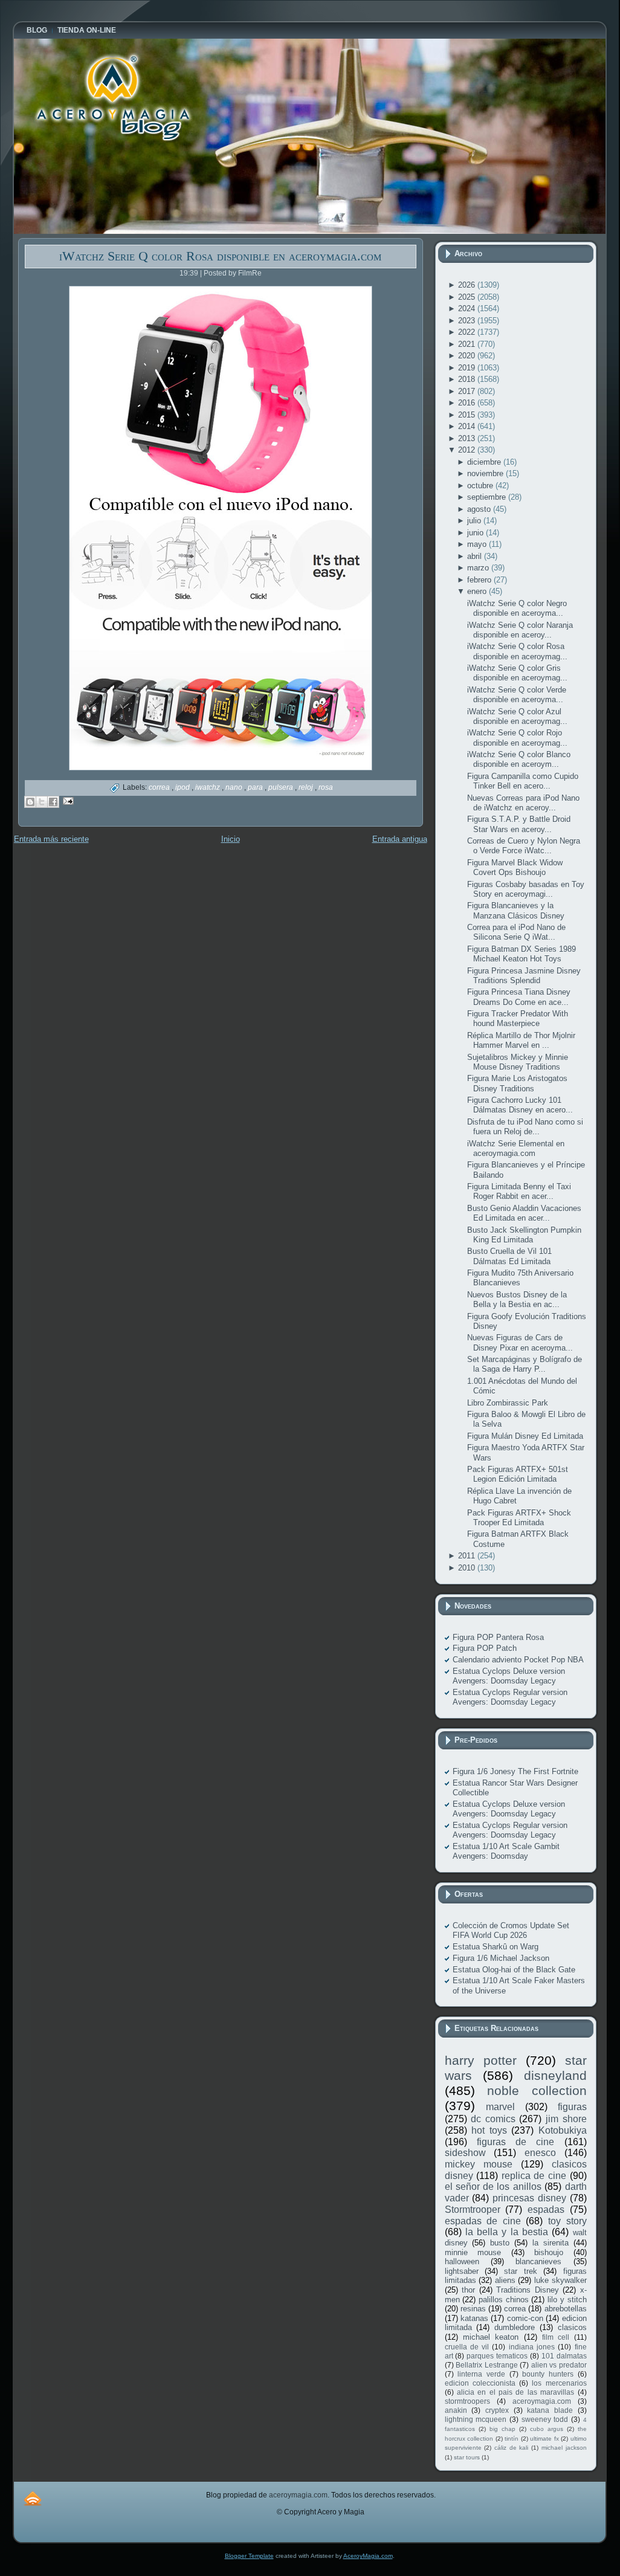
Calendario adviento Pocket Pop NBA (518, 1660)
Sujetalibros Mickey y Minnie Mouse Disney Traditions (518, 1062)
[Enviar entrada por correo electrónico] (67, 800)
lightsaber (462, 2271)
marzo (479, 568)
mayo (478, 544)
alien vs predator (559, 2365)
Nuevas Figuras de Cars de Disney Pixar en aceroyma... (520, 1342)
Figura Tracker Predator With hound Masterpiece (518, 1018)
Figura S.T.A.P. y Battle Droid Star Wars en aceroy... (519, 824)
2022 (468, 332)
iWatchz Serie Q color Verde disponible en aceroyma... (517, 695)
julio (475, 521)
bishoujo (549, 2252)
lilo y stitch (567, 2300)
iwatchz (208, 787)
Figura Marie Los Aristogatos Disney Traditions (517, 1083)
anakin (456, 2410)
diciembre (485, 462)
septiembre (488, 497)
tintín (512, 2439)
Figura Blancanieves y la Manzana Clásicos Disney (516, 910)
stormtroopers (467, 2401)
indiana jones (532, 2347)
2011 (468, 1556)
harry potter (481, 2060)
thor (468, 2290)
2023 (468, 321)
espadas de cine (483, 2221)
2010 (468, 1568)
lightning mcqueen (476, 2419)
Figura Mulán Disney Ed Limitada (525, 1436)
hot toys (489, 2130)
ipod (183, 787)
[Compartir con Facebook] (53, 802)
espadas (546, 2210)
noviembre (486, 473)
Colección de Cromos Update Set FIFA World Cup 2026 (511, 1930)
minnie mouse (473, 2252)
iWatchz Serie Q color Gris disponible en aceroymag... (517, 673)
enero (478, 591)
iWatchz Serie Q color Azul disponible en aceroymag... (517, 716)
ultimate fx (544, 2439)
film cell (556, 2337)
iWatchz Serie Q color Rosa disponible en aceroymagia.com (220, 256)
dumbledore (515, 2327)
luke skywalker (560, 2280)
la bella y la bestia (507, 2232)
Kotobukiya (563, 2130)
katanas (474, 2318)
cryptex (497, 2410)
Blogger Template (249, 2556)
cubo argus (547, 2429)
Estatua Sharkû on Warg (496, 1947)
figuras (572, 2107)
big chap (502, 2429)
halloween (462, 2261)
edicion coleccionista (480, 2383)
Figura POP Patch (485, 1648)
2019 (468, 368)
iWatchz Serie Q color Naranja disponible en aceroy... (520, 630)
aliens (505, 2280)
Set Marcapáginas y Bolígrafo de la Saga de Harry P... (525, 1364)
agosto (480, 509)
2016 (468, 403)
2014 (468, 426)
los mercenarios (559, 2383)
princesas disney (529, 2198)
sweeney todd (545, 2419)
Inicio (231, 839)
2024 (468, 308)
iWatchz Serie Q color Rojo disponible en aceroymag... (517, 738)
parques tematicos (497, 2356)
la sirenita (551, 2243)
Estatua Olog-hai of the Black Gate (514, 1970)
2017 (468, 391)
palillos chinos (504, 2300)
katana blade (550, 2410)
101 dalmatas (564, 2356)
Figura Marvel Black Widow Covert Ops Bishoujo (515, 867)
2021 (468, 344)
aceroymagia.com (542, 2401)
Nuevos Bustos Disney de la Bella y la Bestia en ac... (517, 1299)
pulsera (282, 787)
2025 (468, 297)
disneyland (555, 2075)
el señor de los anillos (493, 2187)
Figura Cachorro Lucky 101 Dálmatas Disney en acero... (520, 1105)
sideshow (465, 2153)
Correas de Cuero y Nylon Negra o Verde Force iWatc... (524, 846)
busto (500, 2243)
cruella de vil (467, 2347)
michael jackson (564, 2448)
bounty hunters (548, 2374)
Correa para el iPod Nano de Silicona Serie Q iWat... (516, 932)
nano (235, 787)
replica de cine (534, 2176)
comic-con (525, 2318)
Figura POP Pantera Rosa (498, 1637)
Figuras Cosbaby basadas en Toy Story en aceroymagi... (526, 889)
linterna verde (481, 2374)
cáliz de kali (511, 2448)
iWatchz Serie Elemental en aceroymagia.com (516, 1148)
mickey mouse (479, 2164)
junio (476, 533)
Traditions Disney (528, 2290)
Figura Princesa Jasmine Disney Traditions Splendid (524, 976)
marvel (500, 2107)
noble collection (537, 2090)
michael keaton (491, 2337)
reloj (307, 787)
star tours (467, 2457)
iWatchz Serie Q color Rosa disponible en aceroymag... (517, 651)
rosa (326, 787)
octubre (481, 486)
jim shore (566, 2119)
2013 (468, 438)
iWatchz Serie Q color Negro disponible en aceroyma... (517, 608)
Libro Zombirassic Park (508, 1403)
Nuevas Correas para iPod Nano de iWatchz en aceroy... (523, 803)
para (256, 787)
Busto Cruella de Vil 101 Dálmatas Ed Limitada (509, 1256)
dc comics (493, 2119)
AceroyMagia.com (368, 2556)
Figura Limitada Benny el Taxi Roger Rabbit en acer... (519, 1191)
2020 (468, 356)
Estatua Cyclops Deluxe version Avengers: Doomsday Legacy (509, 1676)
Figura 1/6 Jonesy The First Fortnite (515, 1771)
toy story (567, 2221)
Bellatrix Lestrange (487, 2365)
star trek (520, 2271)
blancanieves (538, 2261)
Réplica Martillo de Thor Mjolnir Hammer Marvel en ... (521, 1040)
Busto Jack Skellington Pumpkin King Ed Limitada (524, 1235)
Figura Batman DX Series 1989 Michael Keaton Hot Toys (522, 954)
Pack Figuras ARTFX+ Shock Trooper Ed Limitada (519, 1518)
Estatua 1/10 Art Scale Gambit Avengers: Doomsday (506, 1851)
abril (476, 556)
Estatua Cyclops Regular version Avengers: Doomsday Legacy (510, 1697)
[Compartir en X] (42, 802)
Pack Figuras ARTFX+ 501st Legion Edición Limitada (518, 1474)
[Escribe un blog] (30, 802)
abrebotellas (566, 2309)
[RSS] (33, 2498)
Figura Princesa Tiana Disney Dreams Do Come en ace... (519, 997)
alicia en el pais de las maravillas (515, 2392)
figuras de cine (516, 2142)
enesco (540, 2153)
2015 (468, 415)
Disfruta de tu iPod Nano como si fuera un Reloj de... (525, 1127)
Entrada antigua (400, 839)
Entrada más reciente (51, 839)
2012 (468, 450)
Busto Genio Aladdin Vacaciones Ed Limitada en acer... (524, 1213)
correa (160, 787)
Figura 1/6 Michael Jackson (501, 1958)
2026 (468, 285)
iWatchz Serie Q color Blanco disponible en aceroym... (519, 759)
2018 (468, 379)
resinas (473, 2309)
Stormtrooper (473, 2210)
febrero (480, 580)
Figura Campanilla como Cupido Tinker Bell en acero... (523, 781)
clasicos (572, 2327)
